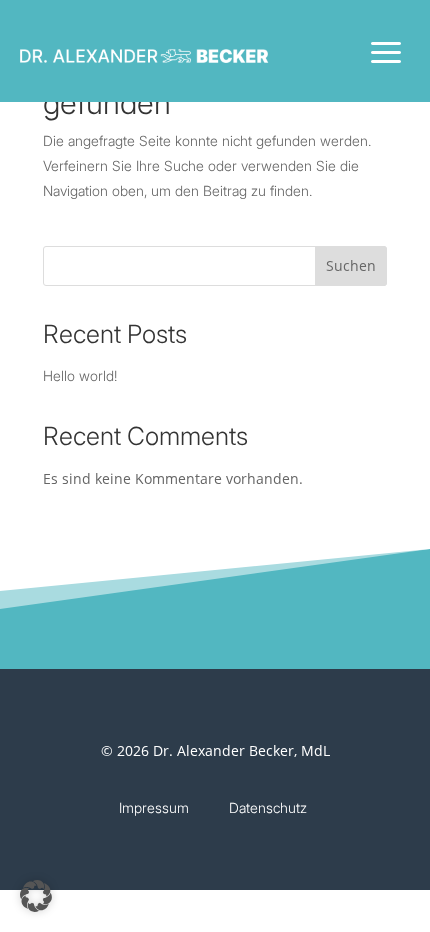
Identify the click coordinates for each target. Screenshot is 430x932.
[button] (36, 896)
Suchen (351, 265)
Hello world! (80, 375)
